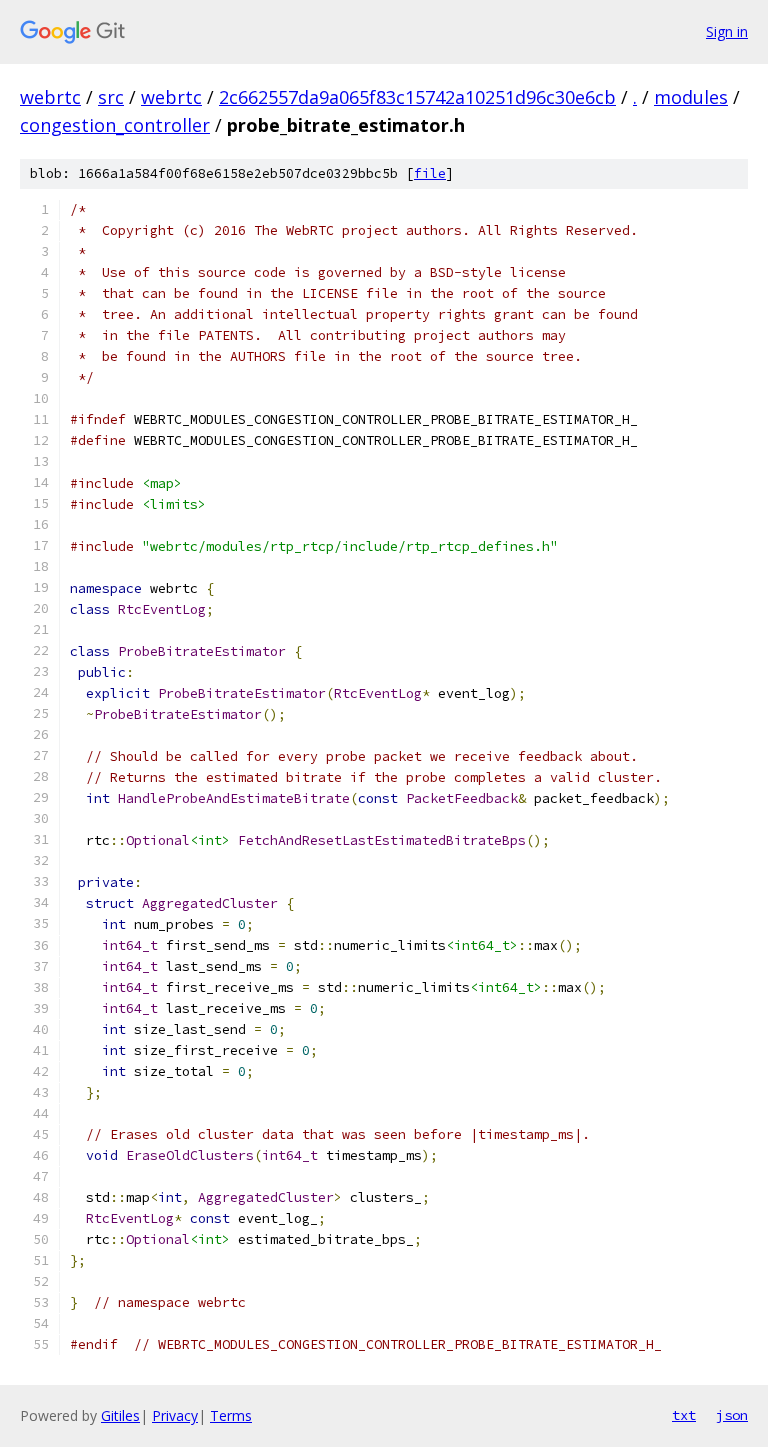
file (430, 173)
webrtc (50, 97)
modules (691, 97)
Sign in (727, 31)
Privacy (175, 1415)
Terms (231, 1415)
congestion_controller (115, 125)
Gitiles (120, 1415)
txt (684, 1415)
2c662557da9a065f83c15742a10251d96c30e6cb (417, 97)
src (111, 97)
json (732, 1415)
